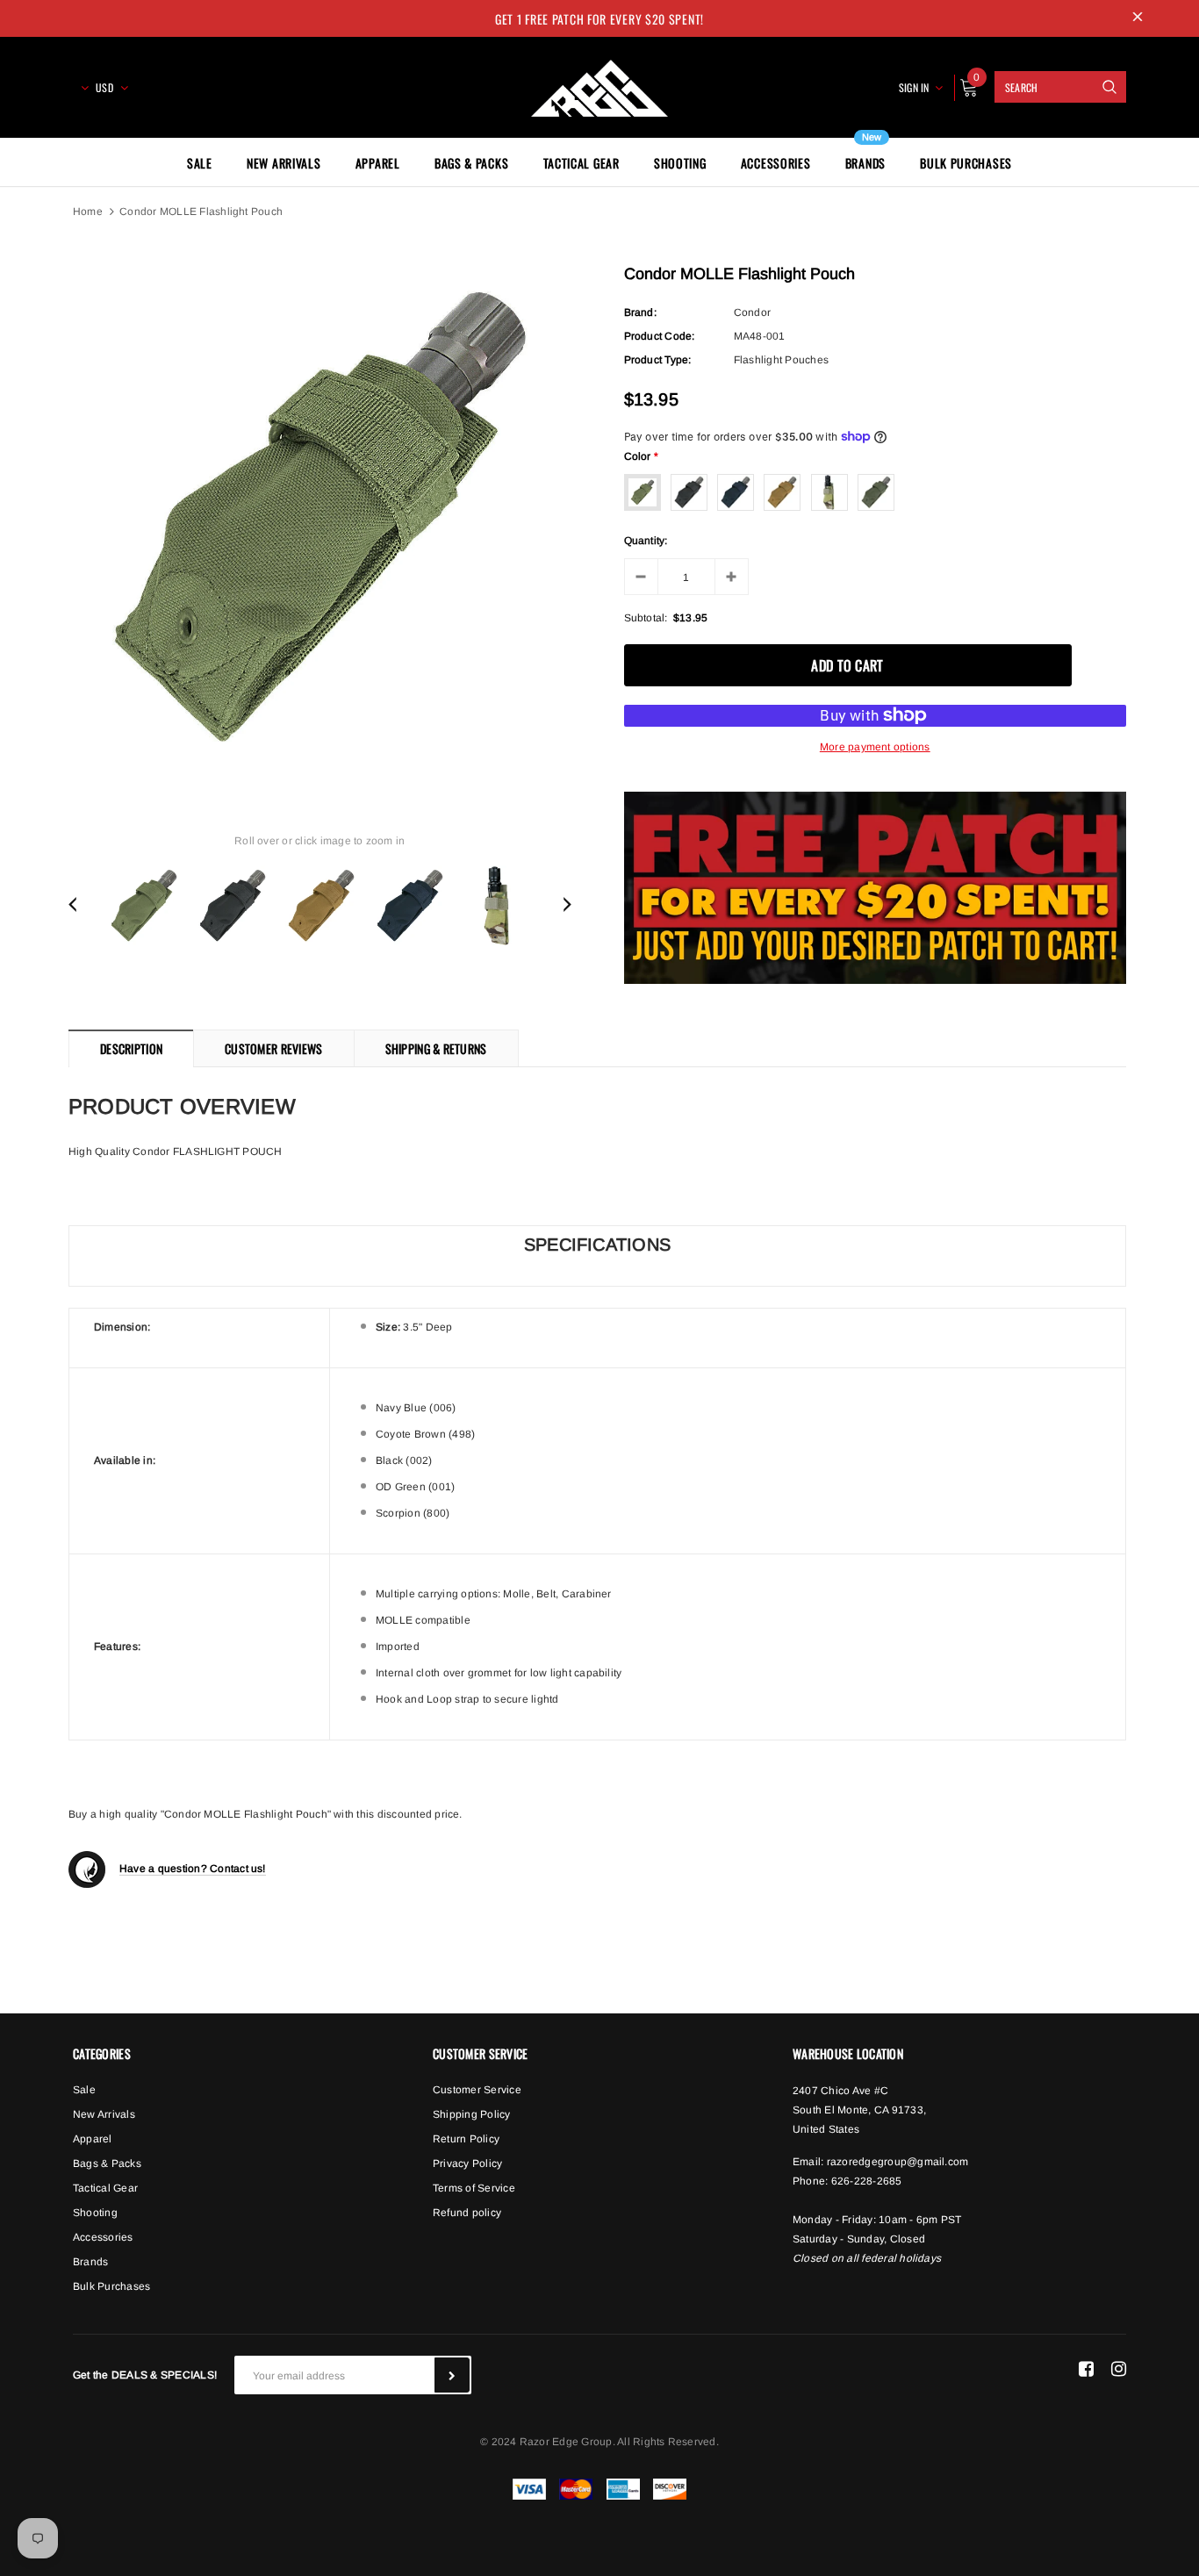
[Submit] (452, 2375)
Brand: (640, 312)
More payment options (875, 747)
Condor (752, 312)
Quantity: (646, 541)
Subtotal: (646, 618)
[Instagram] (1119, 2368)
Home (88, 212)
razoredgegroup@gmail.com (898, 2162)
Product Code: (660, 336)
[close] (1138, 18)
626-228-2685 (867, 2181)
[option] (320, 518)
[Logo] (599, 85)
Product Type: (658, 360)
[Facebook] (1086, 2368)
